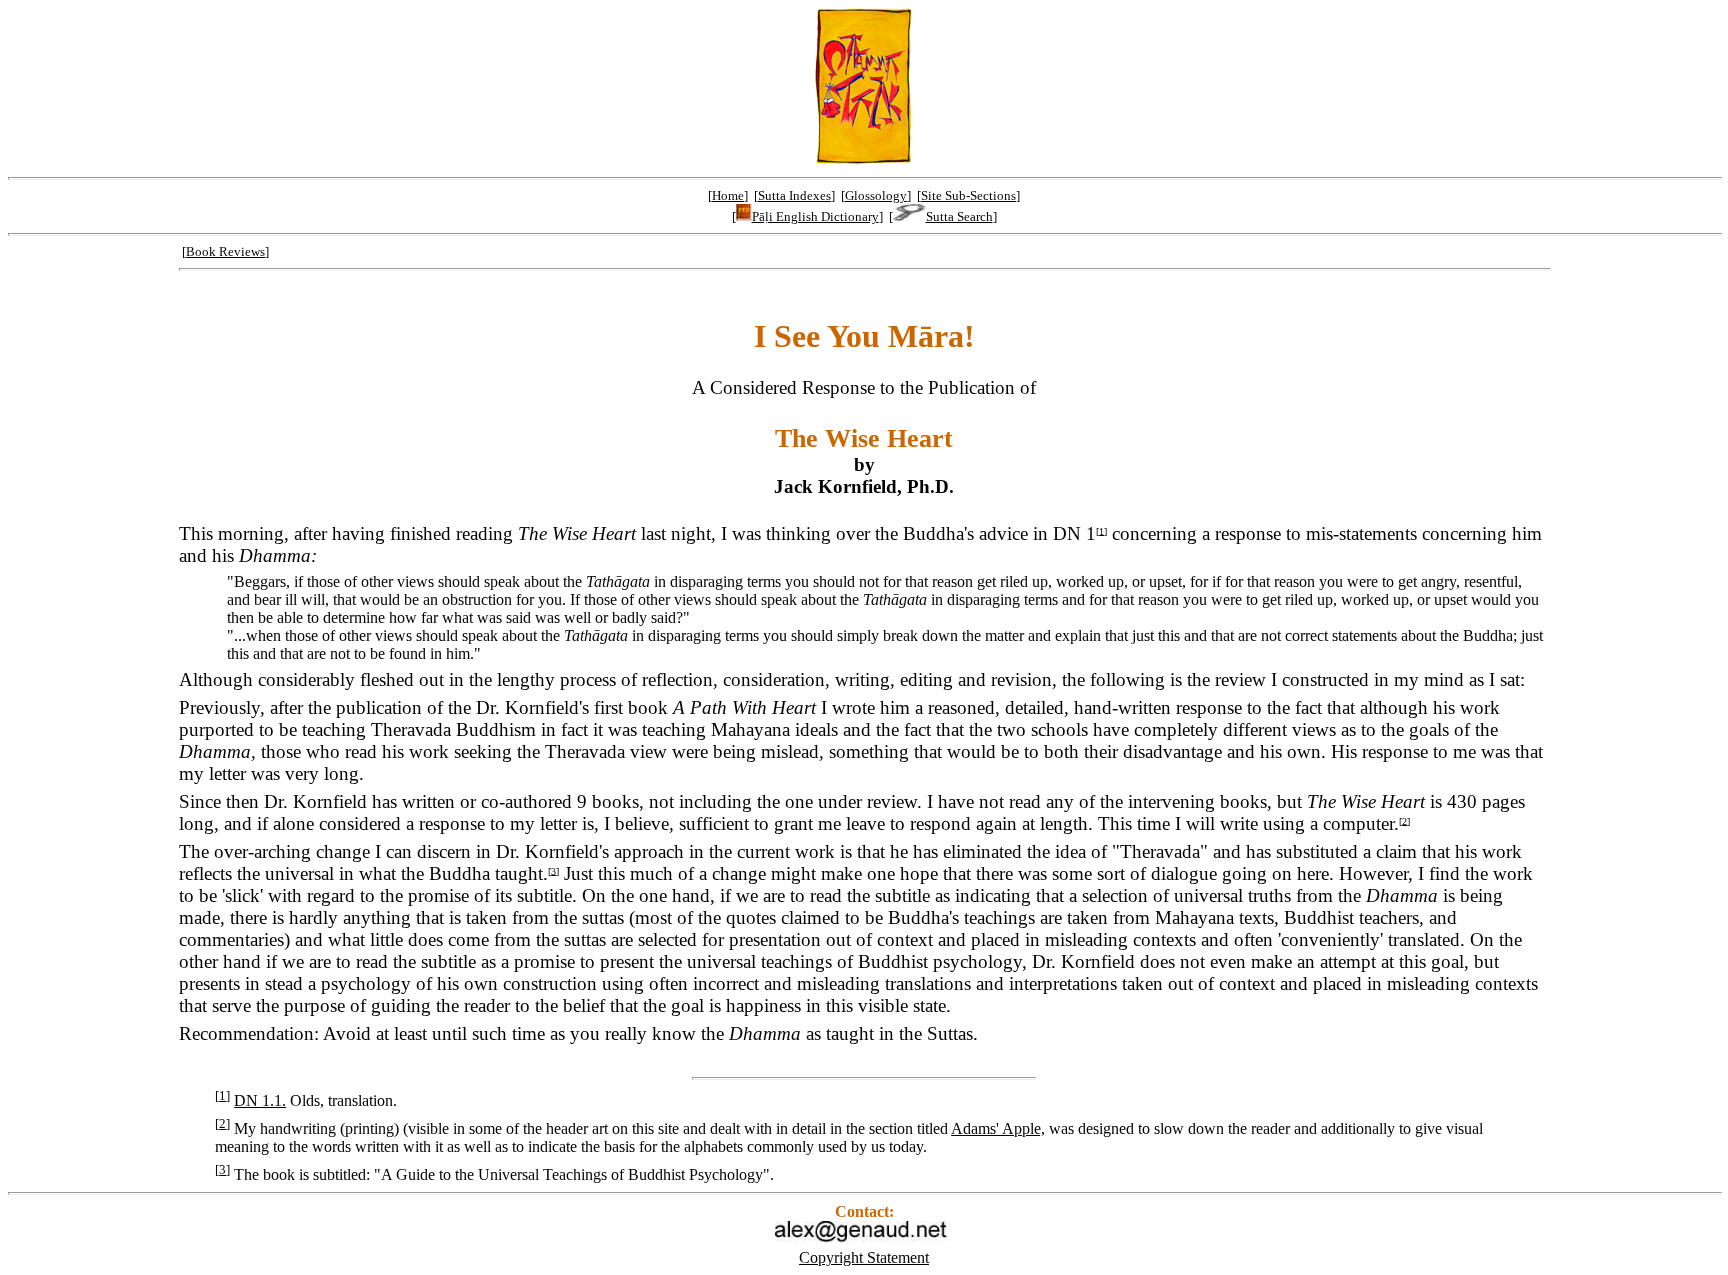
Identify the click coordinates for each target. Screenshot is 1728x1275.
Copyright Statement (864, 1257)
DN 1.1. (260, 1100)
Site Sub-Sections (968, 195)
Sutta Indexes (794, 195)
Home (728, 195)
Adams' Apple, (998, 1128)
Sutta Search (959, 216)
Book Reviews (225, 251)
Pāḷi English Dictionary (815, 216)
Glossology (876, 195)
